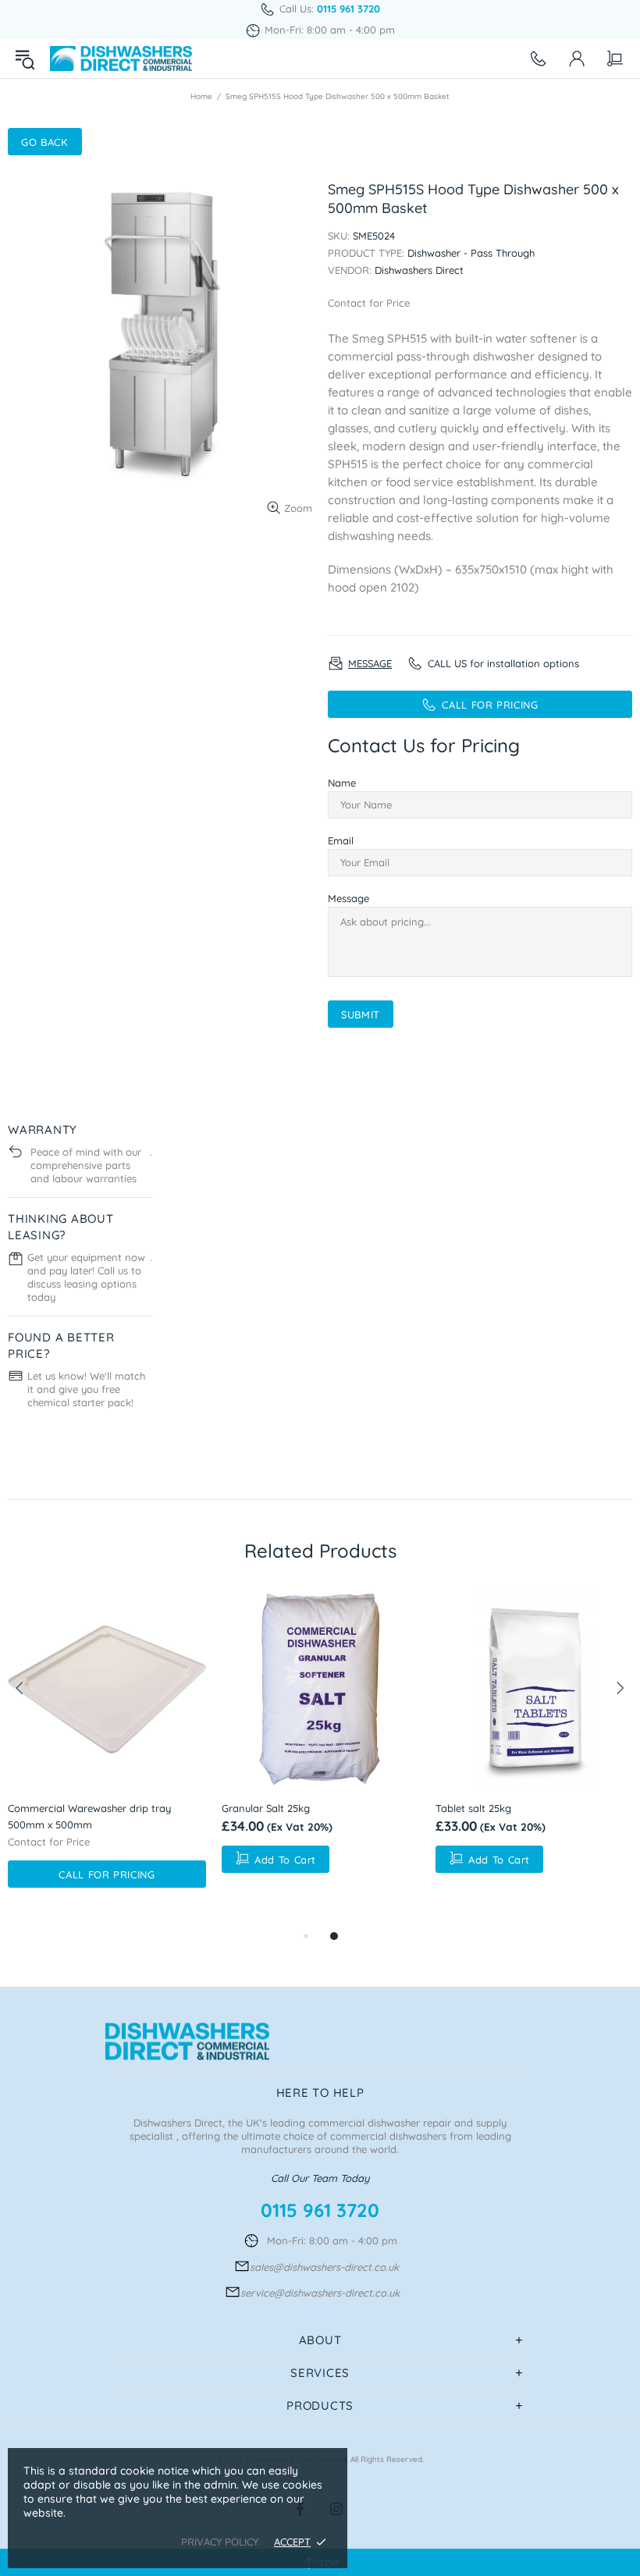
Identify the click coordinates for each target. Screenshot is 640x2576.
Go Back (45, 142)
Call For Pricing (107, 1874)
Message (348, 898)
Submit (361, 1014)
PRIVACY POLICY (220, 2542)
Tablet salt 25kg (473, 1808)
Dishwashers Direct (121, 59)
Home (201, 96)
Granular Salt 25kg (266, 1808)
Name (342, 783)
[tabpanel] (107, 1759)
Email (341, 840)
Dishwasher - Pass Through (471, 253)
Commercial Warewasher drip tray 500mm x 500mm (89, 1816)
